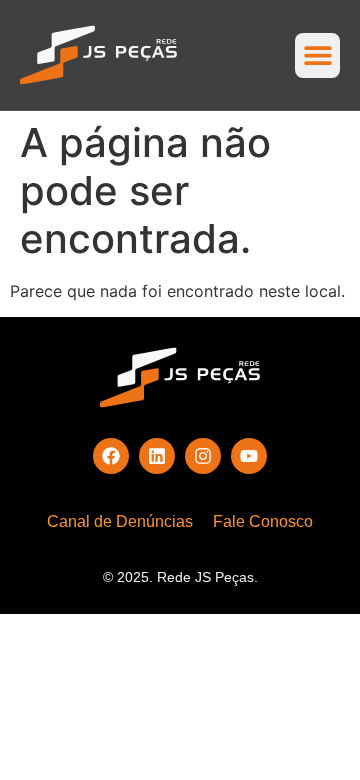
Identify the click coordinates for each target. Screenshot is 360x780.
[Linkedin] (157, 456)
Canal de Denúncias (120, 521)
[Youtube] (249, 456)
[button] (317, 55)
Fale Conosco (263, 521)
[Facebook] (111, 456)
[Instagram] (203, 456)
